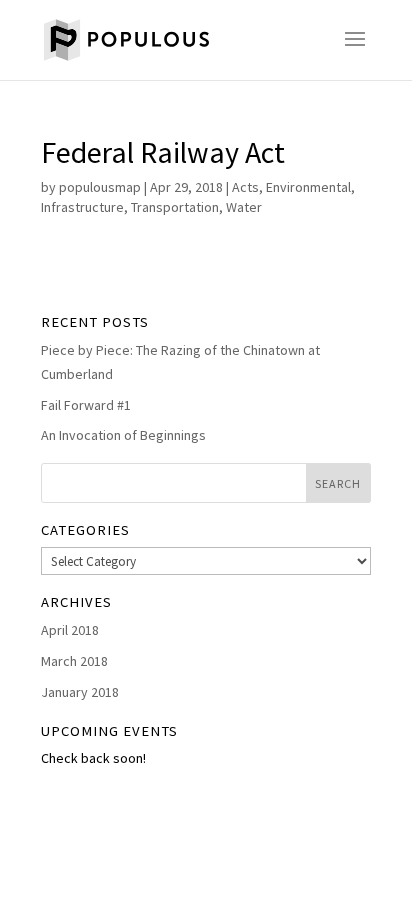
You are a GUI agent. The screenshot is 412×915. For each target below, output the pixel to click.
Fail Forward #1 (86, 405)
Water (244, 207)
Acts (245, 187)
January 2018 (80, 692)
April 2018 (70, 630)
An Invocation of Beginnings (123, 435)
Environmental (308, 187)
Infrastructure (82, 207)
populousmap (100, 187)
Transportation (175, 207)
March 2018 (74, 661)
